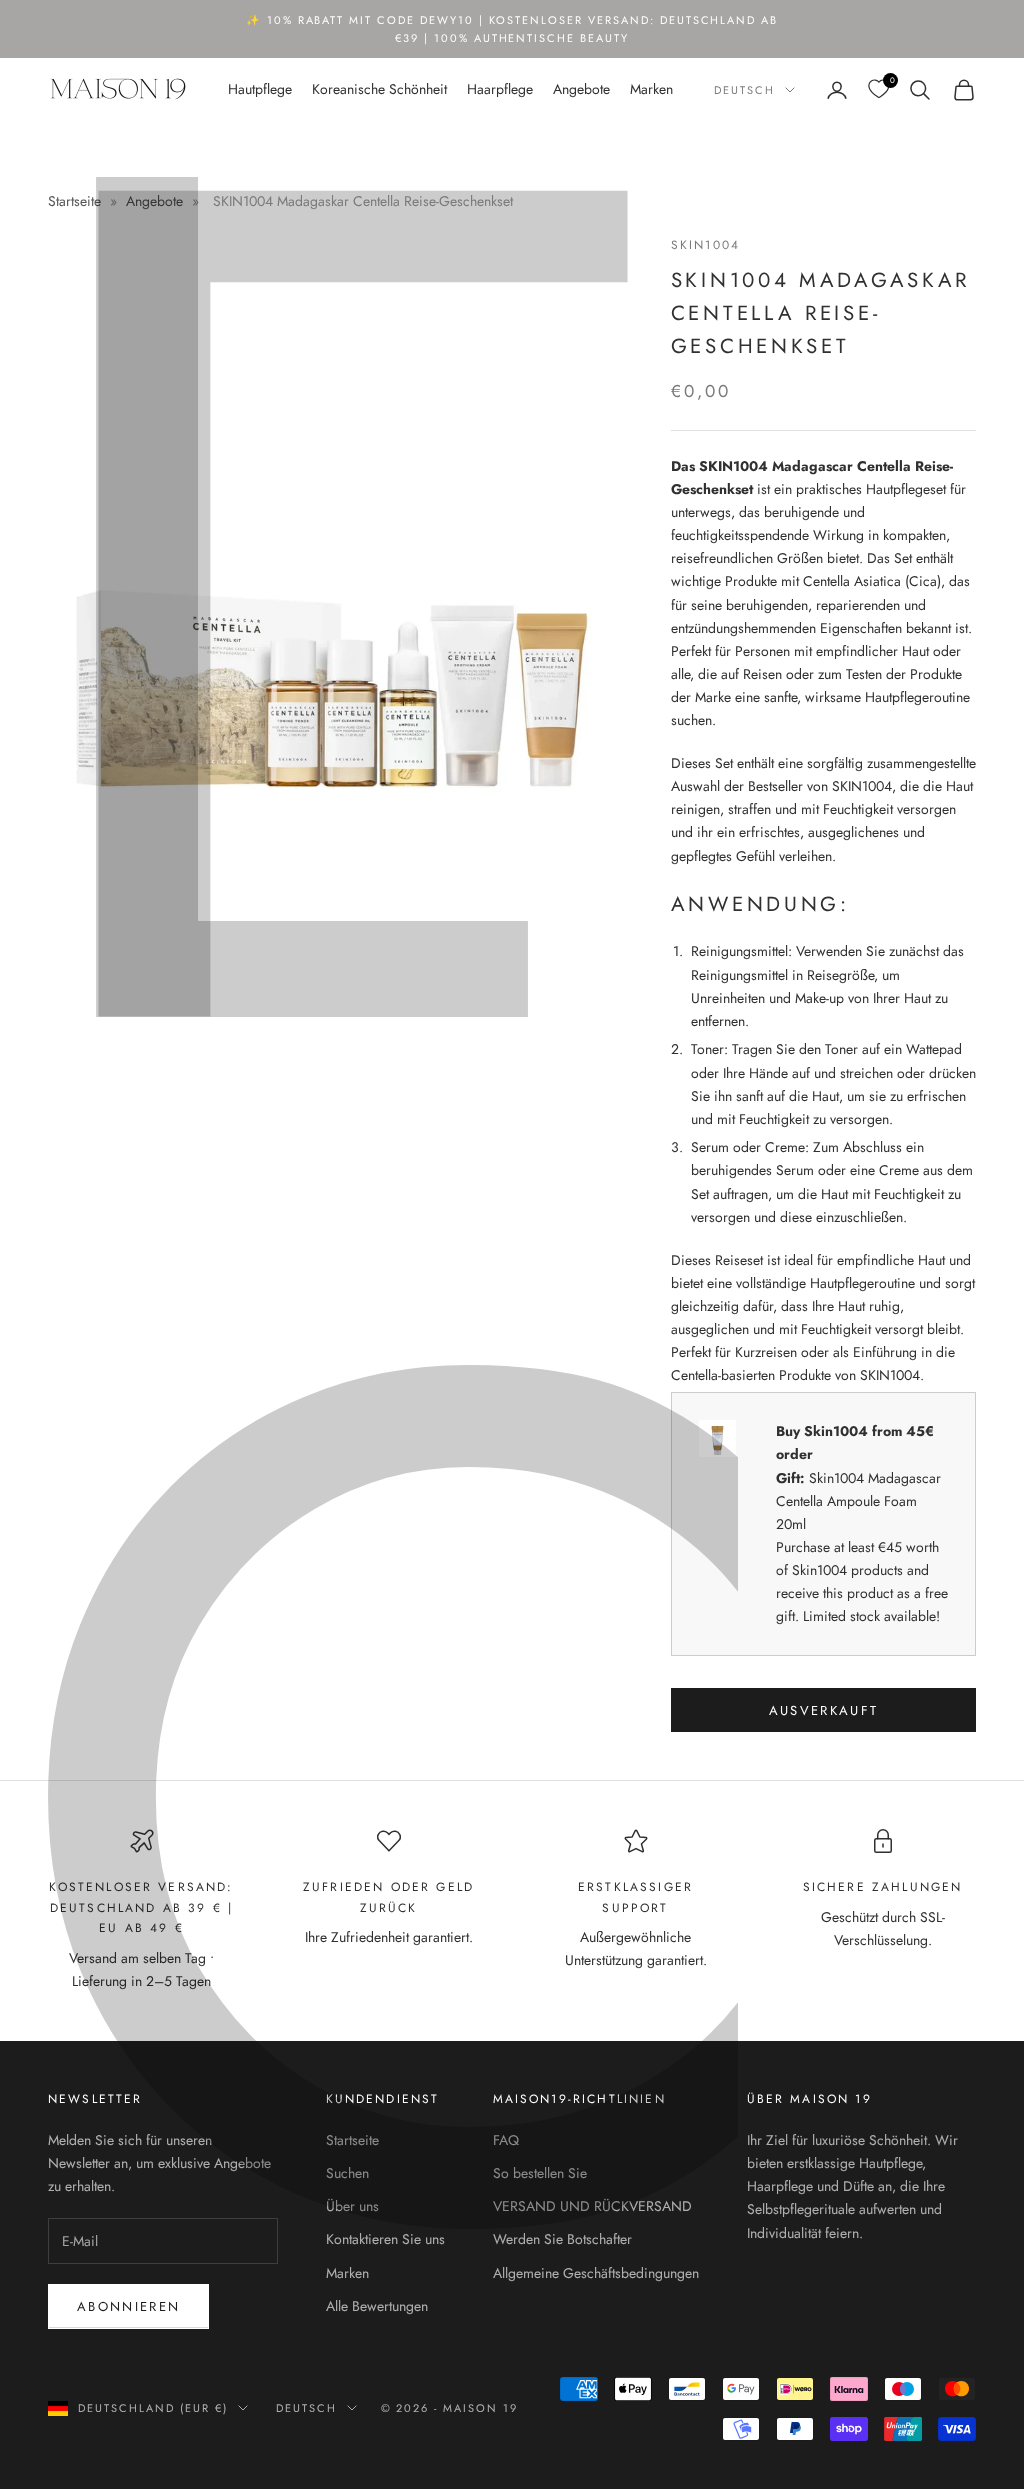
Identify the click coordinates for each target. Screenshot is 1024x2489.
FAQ (506, 2140)
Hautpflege (260, 89)
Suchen (347, 2173)
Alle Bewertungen (377, 2306)
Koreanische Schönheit (379, 89)
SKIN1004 (705, 245)
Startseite (76, 201)
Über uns (352, 2206)
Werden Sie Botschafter (562, 2239)
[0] (878, 89)
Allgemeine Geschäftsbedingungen (596, 2273)
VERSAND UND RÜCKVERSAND (592, 2206)
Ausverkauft (824, 1710)
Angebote (581, 89)
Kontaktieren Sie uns (385, 2239)
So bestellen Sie (540, 2173)
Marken (651, 89)
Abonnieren (128, 2306)
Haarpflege (500, 89)
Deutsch (744, 90)
